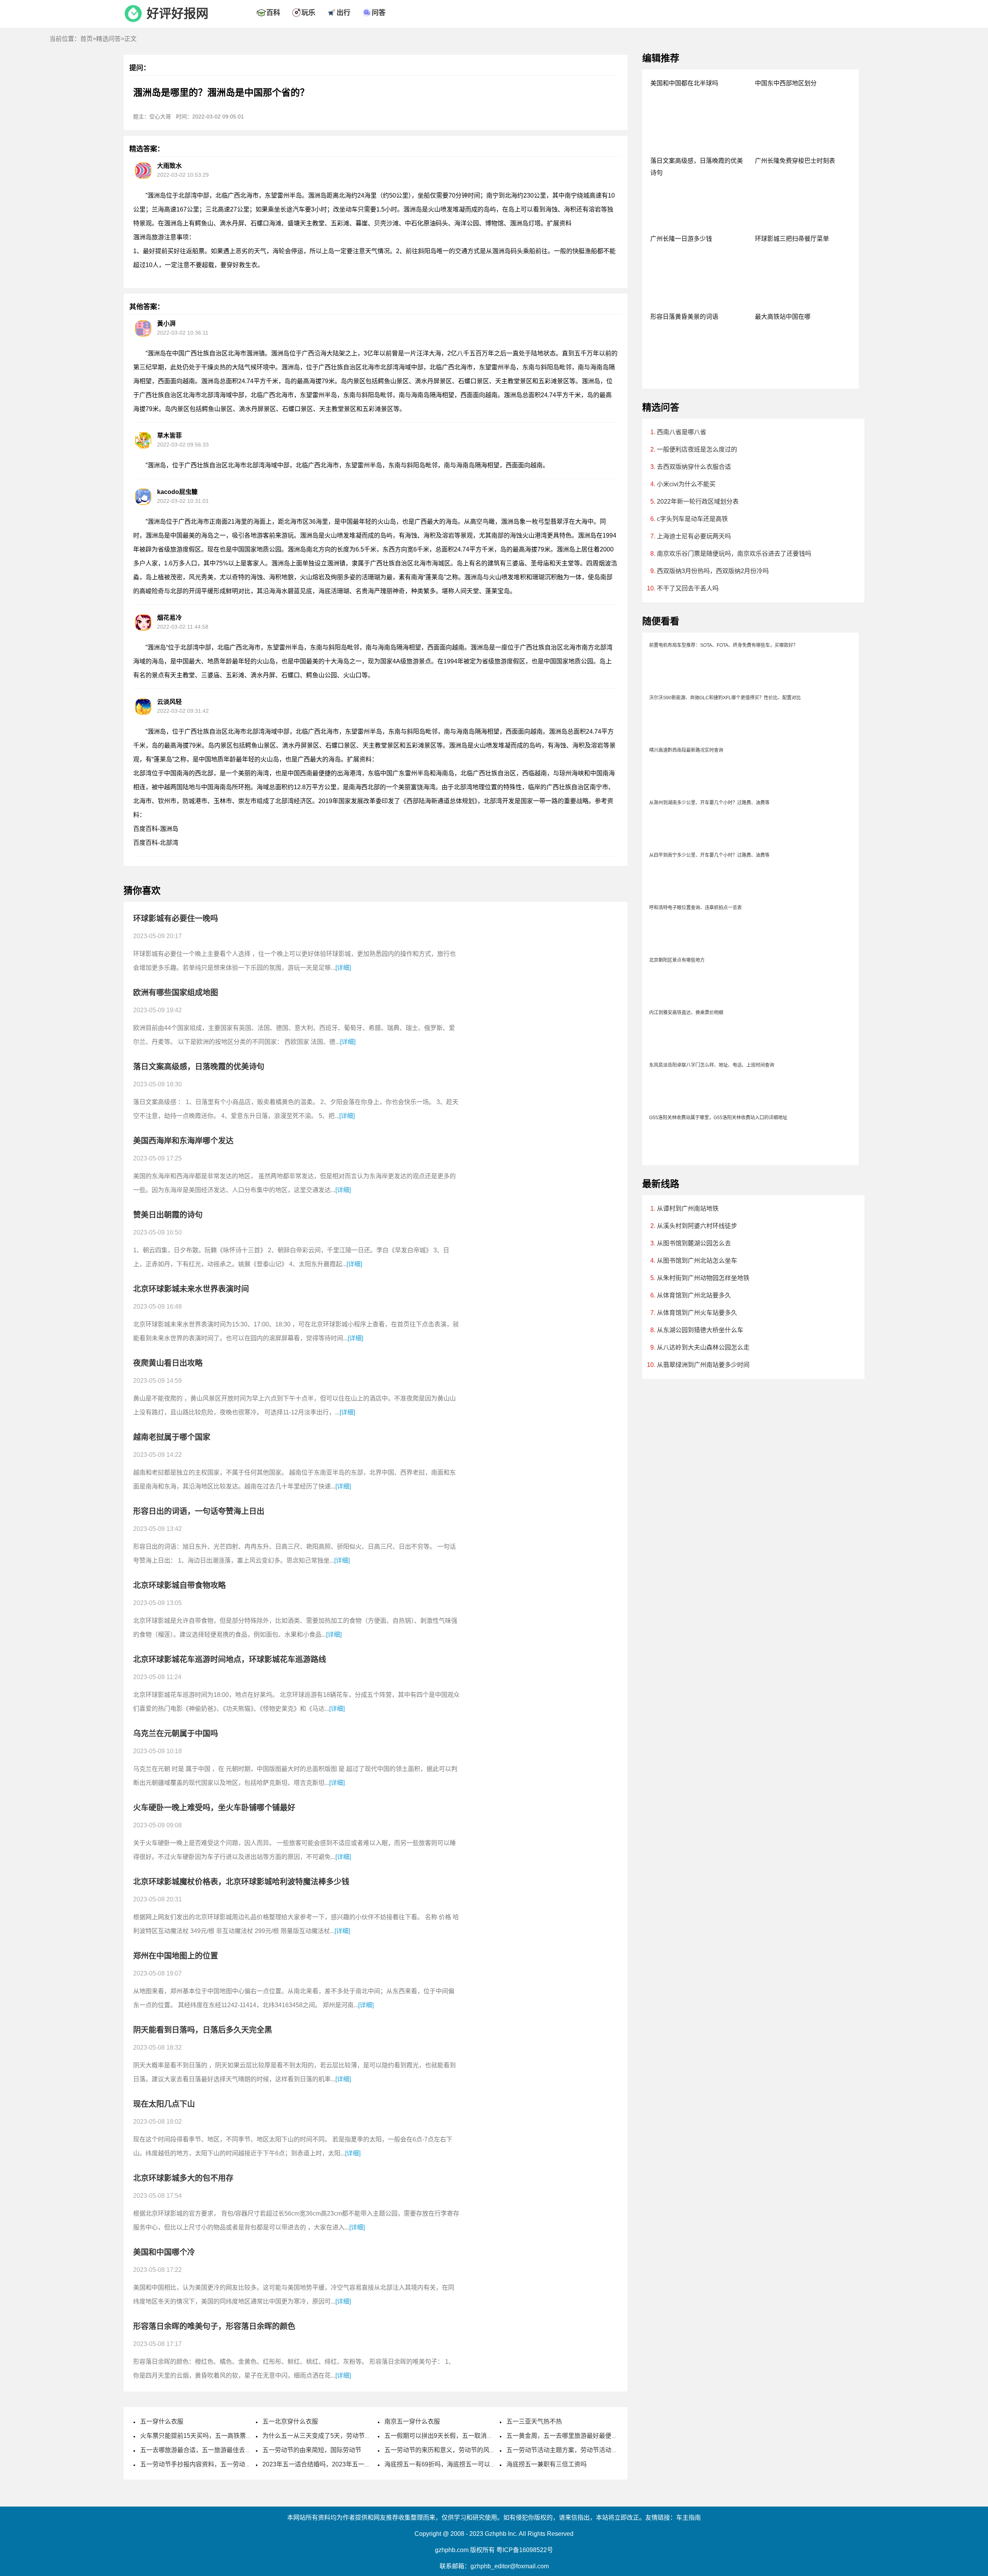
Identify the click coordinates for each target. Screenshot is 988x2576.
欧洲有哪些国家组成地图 (176, 993)
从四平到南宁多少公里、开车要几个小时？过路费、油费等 (709, 855)
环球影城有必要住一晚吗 (176, 918)
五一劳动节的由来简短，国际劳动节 (312, 2450)
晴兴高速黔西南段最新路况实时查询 (686, 750)
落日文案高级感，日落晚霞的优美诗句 (199, 1067)
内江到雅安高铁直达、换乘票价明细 (686, 1013)
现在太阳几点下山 (164, 2104)
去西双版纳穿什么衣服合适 (694, 467)
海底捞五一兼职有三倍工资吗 (546, 2464)
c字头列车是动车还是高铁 (692, 519)
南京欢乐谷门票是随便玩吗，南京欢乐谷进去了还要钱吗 (734, 554)
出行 (343, 13)
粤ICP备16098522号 (525, 2550)
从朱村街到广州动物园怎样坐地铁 (703, 1278)
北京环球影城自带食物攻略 (179, 1585)
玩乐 (308, 13)
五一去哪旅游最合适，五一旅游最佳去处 (196, 2450)
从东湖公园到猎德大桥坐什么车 (700, 1330)
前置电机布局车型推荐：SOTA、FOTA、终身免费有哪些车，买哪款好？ (723, 645)
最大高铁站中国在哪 (783, 317)
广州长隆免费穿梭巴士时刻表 (795, 161)
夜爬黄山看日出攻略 (168, 1363)
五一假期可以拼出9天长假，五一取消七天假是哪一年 (457, 2436)
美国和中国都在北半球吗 (684, 83)
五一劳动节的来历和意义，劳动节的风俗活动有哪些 (455, 2450)
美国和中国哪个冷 (164, 2252)
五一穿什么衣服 (162, 2421)
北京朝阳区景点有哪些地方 (677, 960)
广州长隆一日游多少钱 (681, 239)
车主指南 (689, 2518)
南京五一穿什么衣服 (412, 2421)
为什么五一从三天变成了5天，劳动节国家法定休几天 (335, 2436)
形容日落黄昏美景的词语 (684, 317)
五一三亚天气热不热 (534, 2421)
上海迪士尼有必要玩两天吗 (694, 536)
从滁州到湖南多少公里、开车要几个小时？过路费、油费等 (709, 803)
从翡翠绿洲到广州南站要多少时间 (703, 1365)
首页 (86, 39)
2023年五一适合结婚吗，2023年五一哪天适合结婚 (332, 2464)
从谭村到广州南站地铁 (688, 1209)
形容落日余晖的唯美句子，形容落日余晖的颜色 (214, 2326)
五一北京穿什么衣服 (290, 2421)
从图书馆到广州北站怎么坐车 (697, 1261)
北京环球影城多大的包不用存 (183, 2178)
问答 (379, 13)
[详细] (343, 968)
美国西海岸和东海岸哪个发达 (183, 1141)
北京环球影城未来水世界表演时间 (191, 1289)
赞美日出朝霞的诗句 (168, 1215)
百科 (273, 13)
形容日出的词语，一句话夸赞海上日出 (199, 1511)
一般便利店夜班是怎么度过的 (697, 449)
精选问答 (108, 39)
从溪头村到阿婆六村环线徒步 (697, 1226)
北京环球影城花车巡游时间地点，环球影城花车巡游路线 (230, 1659)
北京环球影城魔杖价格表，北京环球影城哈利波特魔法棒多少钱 (241, 1882)
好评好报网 (178, 14)
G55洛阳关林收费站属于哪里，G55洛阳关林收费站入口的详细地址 (718, 1118)
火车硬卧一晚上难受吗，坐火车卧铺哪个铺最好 (214, 1808)
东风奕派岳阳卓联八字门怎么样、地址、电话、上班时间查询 (712, 1065)
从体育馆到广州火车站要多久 (697, 1313)
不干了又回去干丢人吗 (688, 588)
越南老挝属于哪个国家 (172, 1437)
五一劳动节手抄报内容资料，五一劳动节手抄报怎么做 (214, 2464)
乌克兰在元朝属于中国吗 (176, 1734)
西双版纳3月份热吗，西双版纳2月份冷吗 (713, 571)
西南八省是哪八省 (682, 432)
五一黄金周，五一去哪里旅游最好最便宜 (562, 2436)
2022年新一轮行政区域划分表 (698, 501)
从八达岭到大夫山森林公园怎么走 (703, 1347)
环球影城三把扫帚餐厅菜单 (792, 239)
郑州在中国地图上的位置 (176, 1956)
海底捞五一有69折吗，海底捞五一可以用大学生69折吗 (459, 2464)
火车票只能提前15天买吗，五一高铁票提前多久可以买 (215, 2436)
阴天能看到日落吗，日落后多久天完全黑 (203, 2030)
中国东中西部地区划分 (786, 83)
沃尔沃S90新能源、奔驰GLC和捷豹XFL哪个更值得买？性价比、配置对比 (725, 698)
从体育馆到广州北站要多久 (694, 1295)
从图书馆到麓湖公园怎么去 (694, 1243)
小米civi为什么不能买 (686, 484)
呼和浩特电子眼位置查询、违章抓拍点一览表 (695, 908)
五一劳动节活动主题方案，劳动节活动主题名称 (571, 2450)
